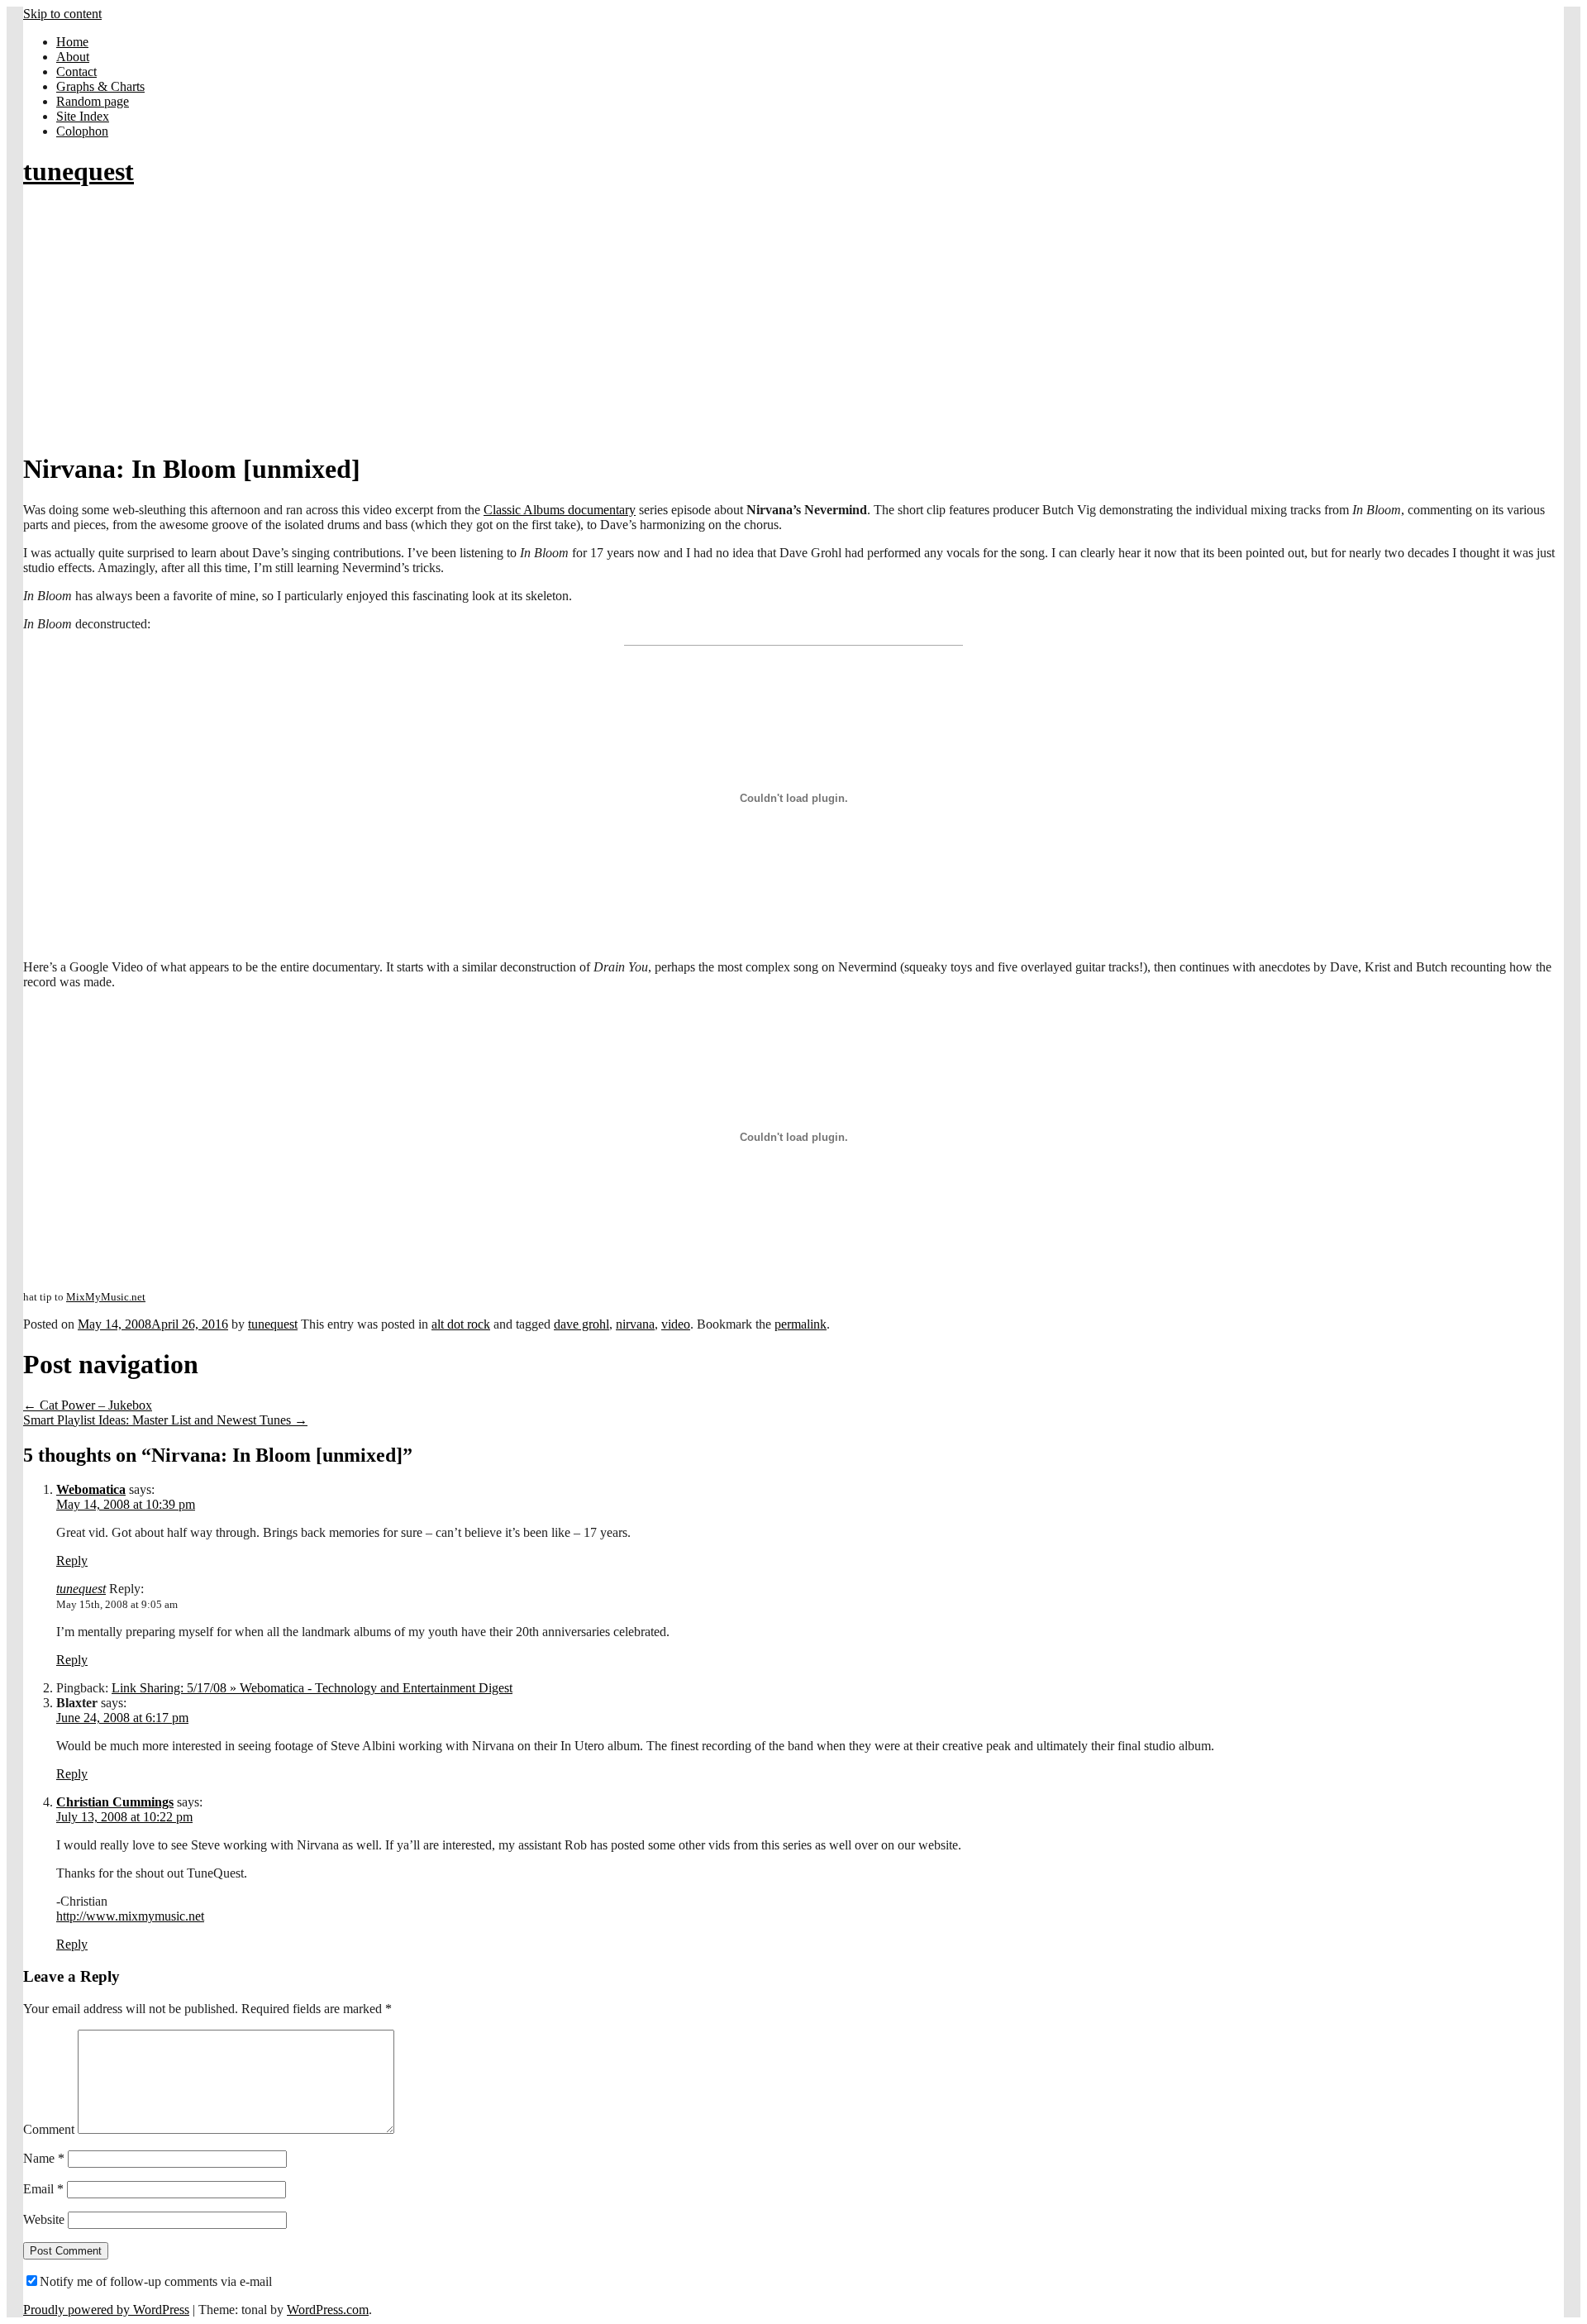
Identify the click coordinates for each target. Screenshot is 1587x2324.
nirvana (635, 1324)
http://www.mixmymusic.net (130, 1916)
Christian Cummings (115, 1802)
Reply (72, 1560)
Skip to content (62, 14)
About (73, 57)
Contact (76, 72)
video (676, 1324)
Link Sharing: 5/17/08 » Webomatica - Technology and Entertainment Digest (312, 1688)
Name (44, 2158)
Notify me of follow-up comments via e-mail (156, 2281)
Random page (93, 101)
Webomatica (91, 1489)
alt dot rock (461, 1324)
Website (44, 2219)
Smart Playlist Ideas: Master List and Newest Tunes (165, 1420)
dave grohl (581, 1324)
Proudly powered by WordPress (106, 2310)
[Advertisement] (793, 321)
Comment (49, 2129)
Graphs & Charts (100, 86)
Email (43, 2189)
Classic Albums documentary (560, 510)
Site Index (83, 116)
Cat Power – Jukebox (88, 1405)
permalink (801, 1324)
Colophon (82, 131)
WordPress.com (328, 2310)
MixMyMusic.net (106, 1297)
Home (72, 42)
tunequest (79, 171)
